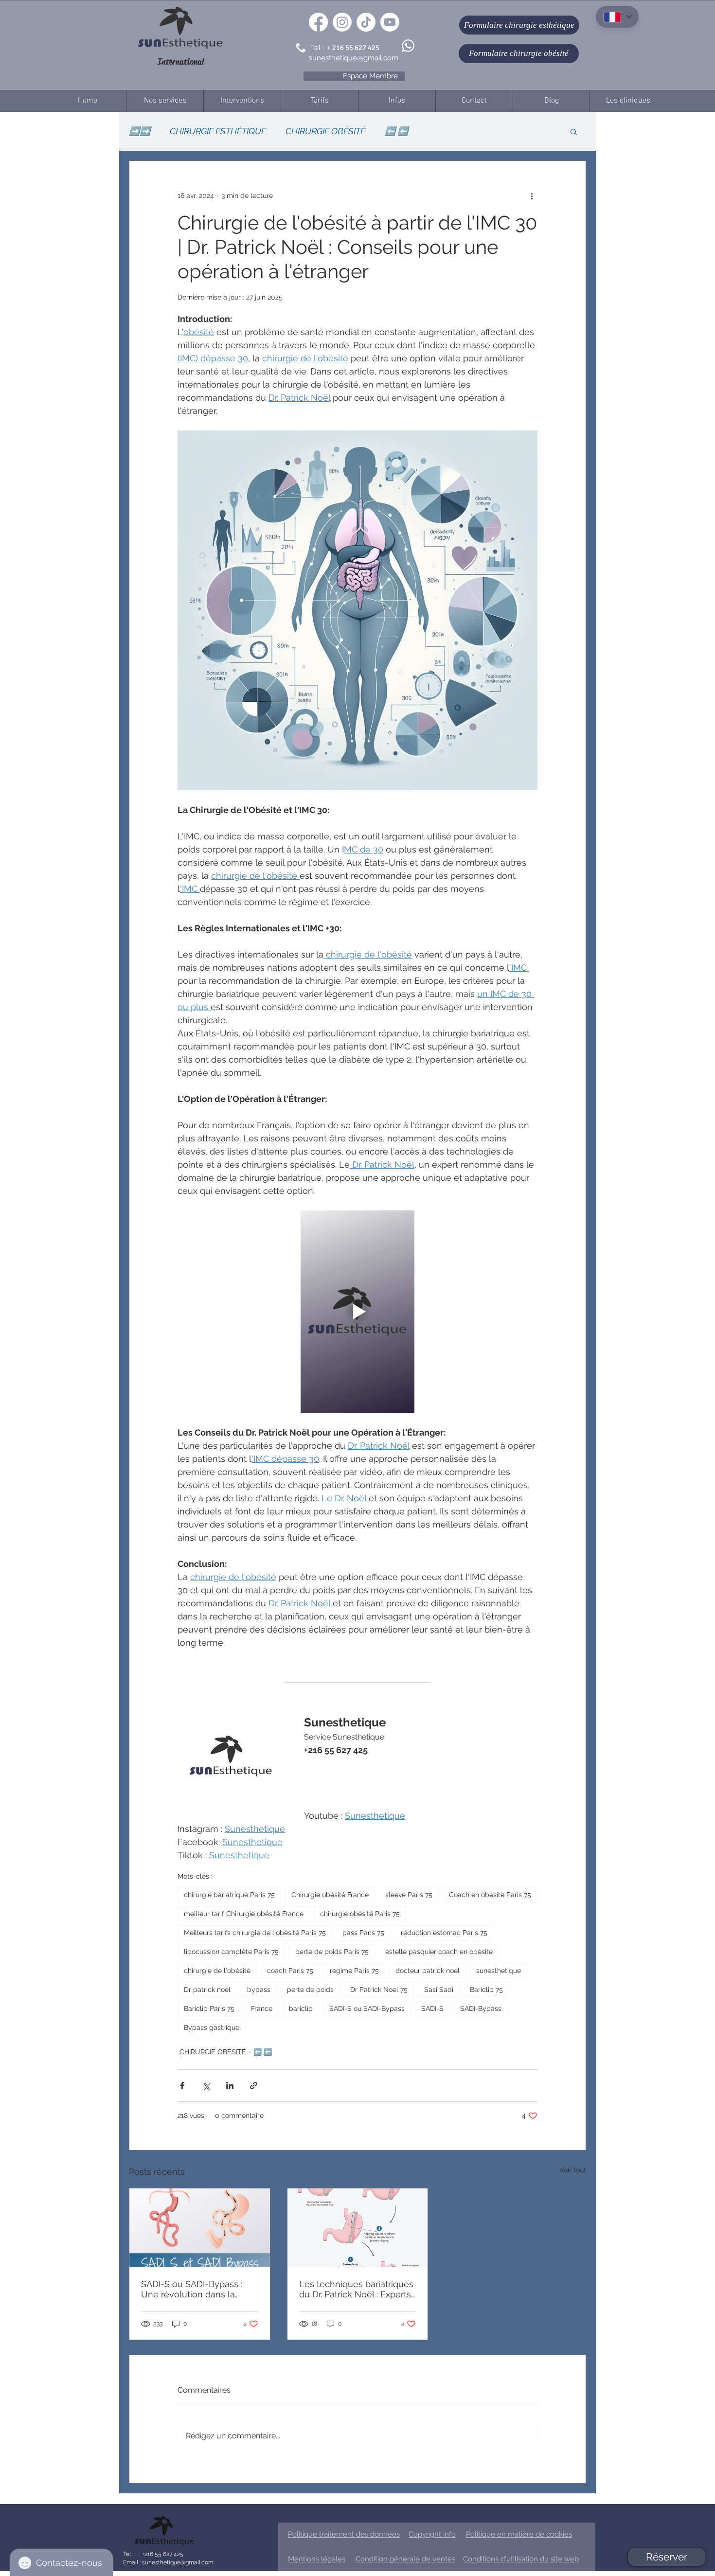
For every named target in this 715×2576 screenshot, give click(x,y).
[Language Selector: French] (617, 17)
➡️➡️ (140, 131)
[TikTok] (366, 22)
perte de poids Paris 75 (332, 1952)
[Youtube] (390, 22)
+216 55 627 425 (162, 2554)
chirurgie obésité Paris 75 (360, 1914)
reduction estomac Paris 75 (444, 1933)
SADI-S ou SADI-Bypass (367, 2008)
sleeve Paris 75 (409, 1895)
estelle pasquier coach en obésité (439, 1952)
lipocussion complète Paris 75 (231, 1952)
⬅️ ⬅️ (396, 131)
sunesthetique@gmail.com (177, 2562)
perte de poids (310, 1990)
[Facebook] (318, 22)
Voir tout (573, 2170)
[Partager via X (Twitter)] (206, 2086)
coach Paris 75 (290, 1971)
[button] (574, 131)
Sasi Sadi (439, 1990)
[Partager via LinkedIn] (230, 2086)
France (262, 2008)
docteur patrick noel (428, 1971)
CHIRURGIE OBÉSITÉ (325, 131)
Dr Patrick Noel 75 (379, 1990)
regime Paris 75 (354, 1971)
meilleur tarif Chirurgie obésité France (244, 1914)
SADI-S (432, 2008)
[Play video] (357, 1312)
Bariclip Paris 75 (209, 2008)
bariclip (301, 2008)
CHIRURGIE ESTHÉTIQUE (218, 131)
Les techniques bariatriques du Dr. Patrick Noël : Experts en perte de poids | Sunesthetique (356, 2289)
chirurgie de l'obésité (217, 1971)
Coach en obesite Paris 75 (490, 1895)
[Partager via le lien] (254, 2086)
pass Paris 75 (363, 1933)
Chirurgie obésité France (330, 1895)
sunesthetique (499, 1971)
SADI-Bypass (481, 2008)
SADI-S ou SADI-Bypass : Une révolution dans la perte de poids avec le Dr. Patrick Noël (193, 2289)
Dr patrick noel (207, 1990)
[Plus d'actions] (532, 196)
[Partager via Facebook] (182, 2086)
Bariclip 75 (486, 1990)
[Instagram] (342, 22)
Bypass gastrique (212, 2027)
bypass (259, 1990)
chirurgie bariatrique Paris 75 (229, 1895)
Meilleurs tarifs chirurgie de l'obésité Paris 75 (255, 1933)
